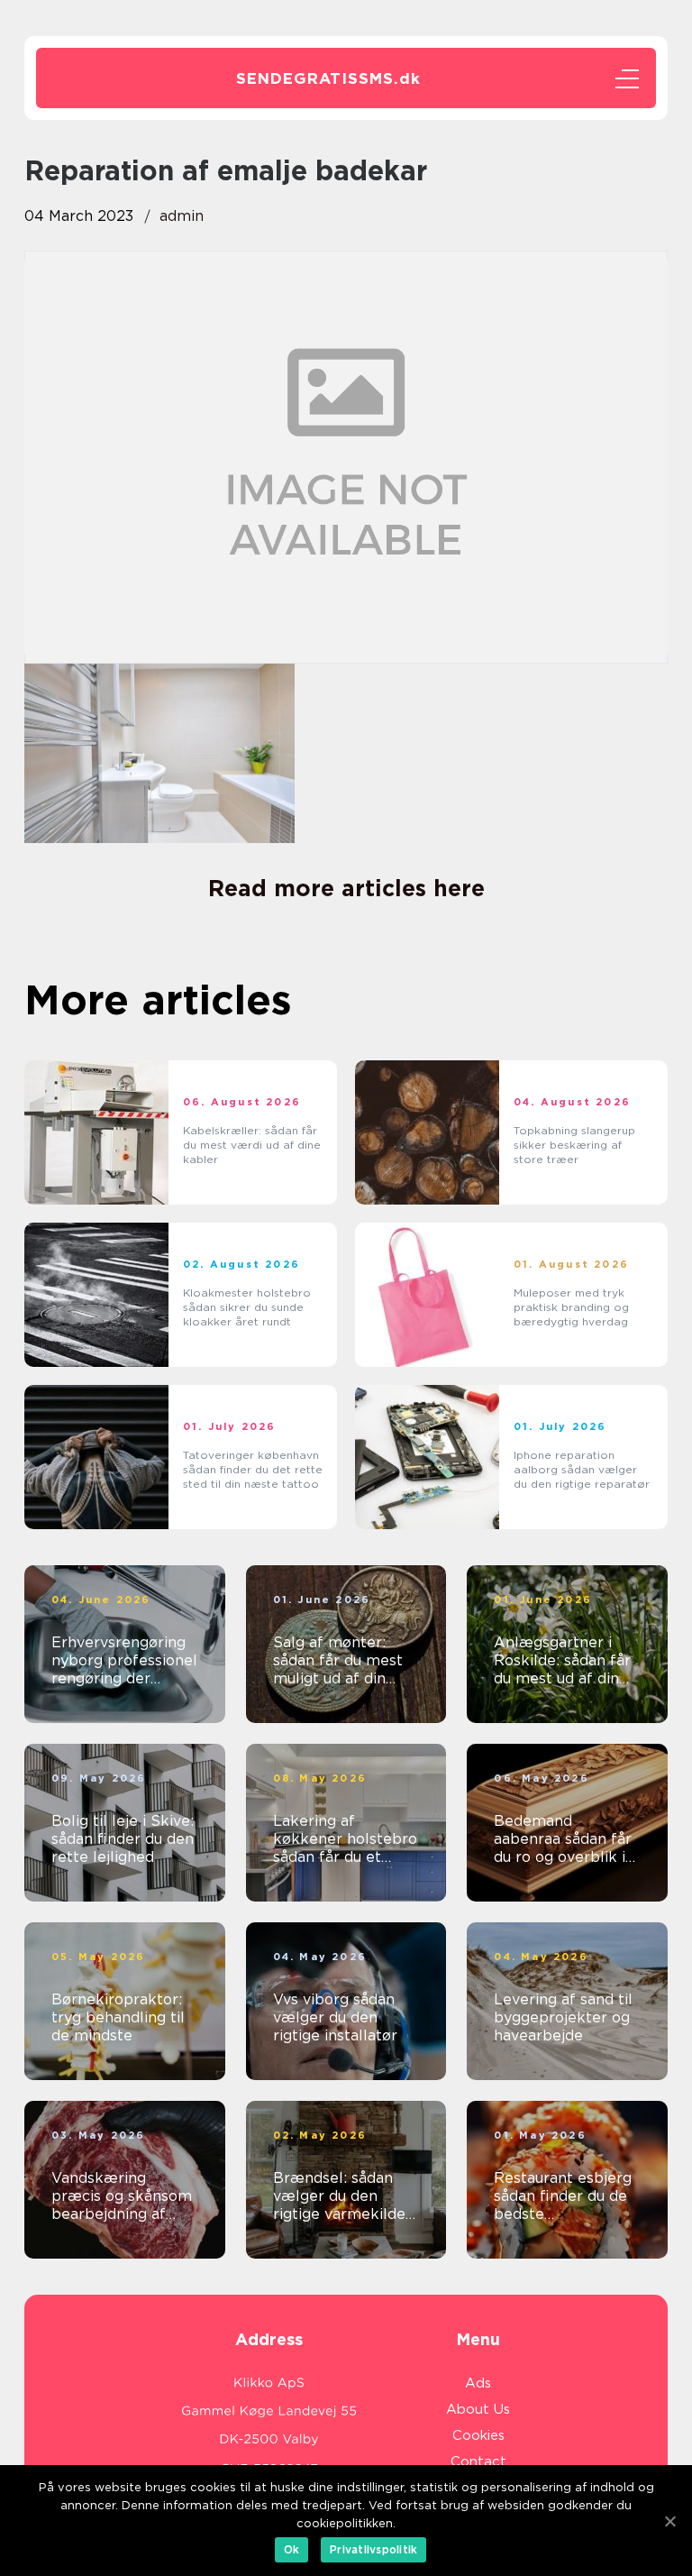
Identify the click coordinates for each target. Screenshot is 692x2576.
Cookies (478, 2435)
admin (182, 216)
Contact (478, 2461)
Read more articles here (346, 888)
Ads (478, 2383)
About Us (478, 2409)
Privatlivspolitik (373, 2549)
